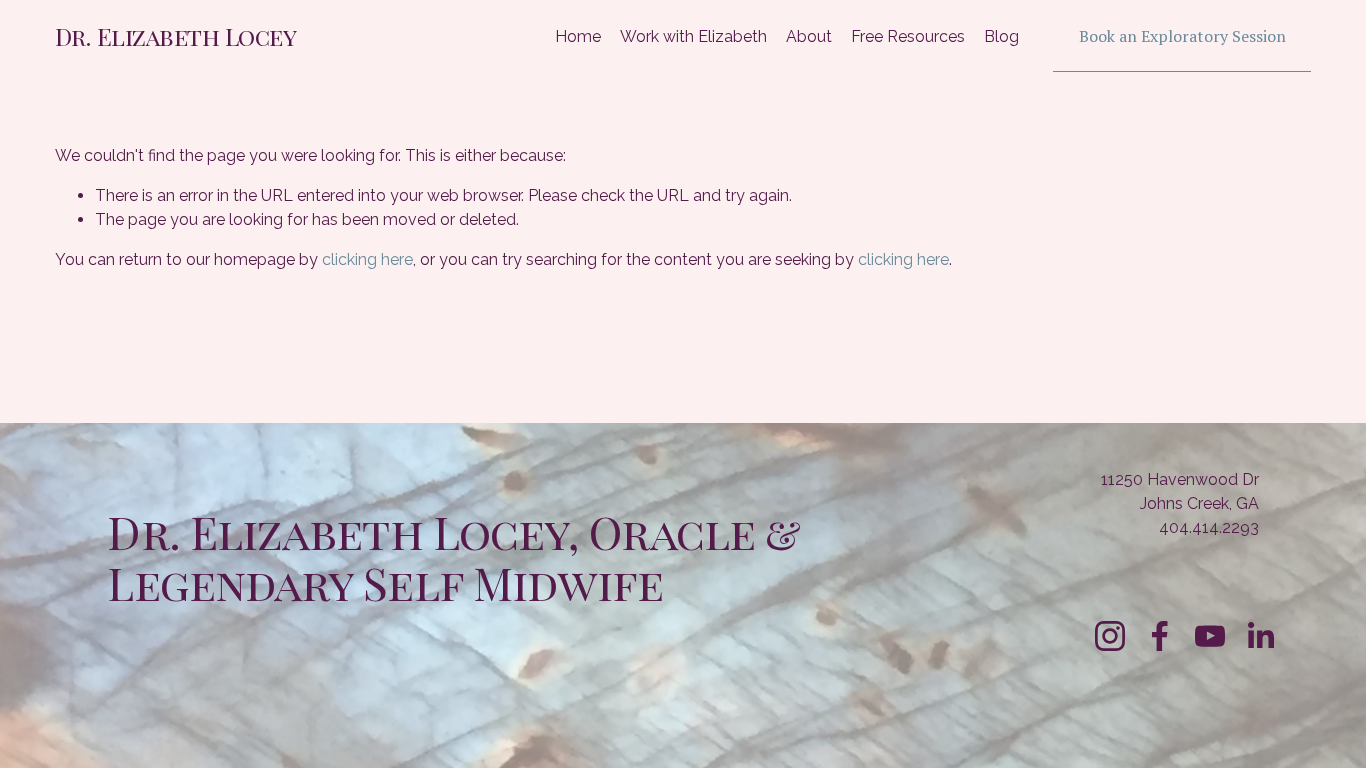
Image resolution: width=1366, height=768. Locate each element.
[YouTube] (1210, 636)
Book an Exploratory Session (1182, 36)
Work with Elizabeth (693, 36)
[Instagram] (1110, 636)
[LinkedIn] (1260, 636)
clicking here (367, 259)
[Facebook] (1160, 636)
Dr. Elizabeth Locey (176, 36)
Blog (1001, 36)
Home (578, 36)
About (809, 36)
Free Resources (908, 36)
